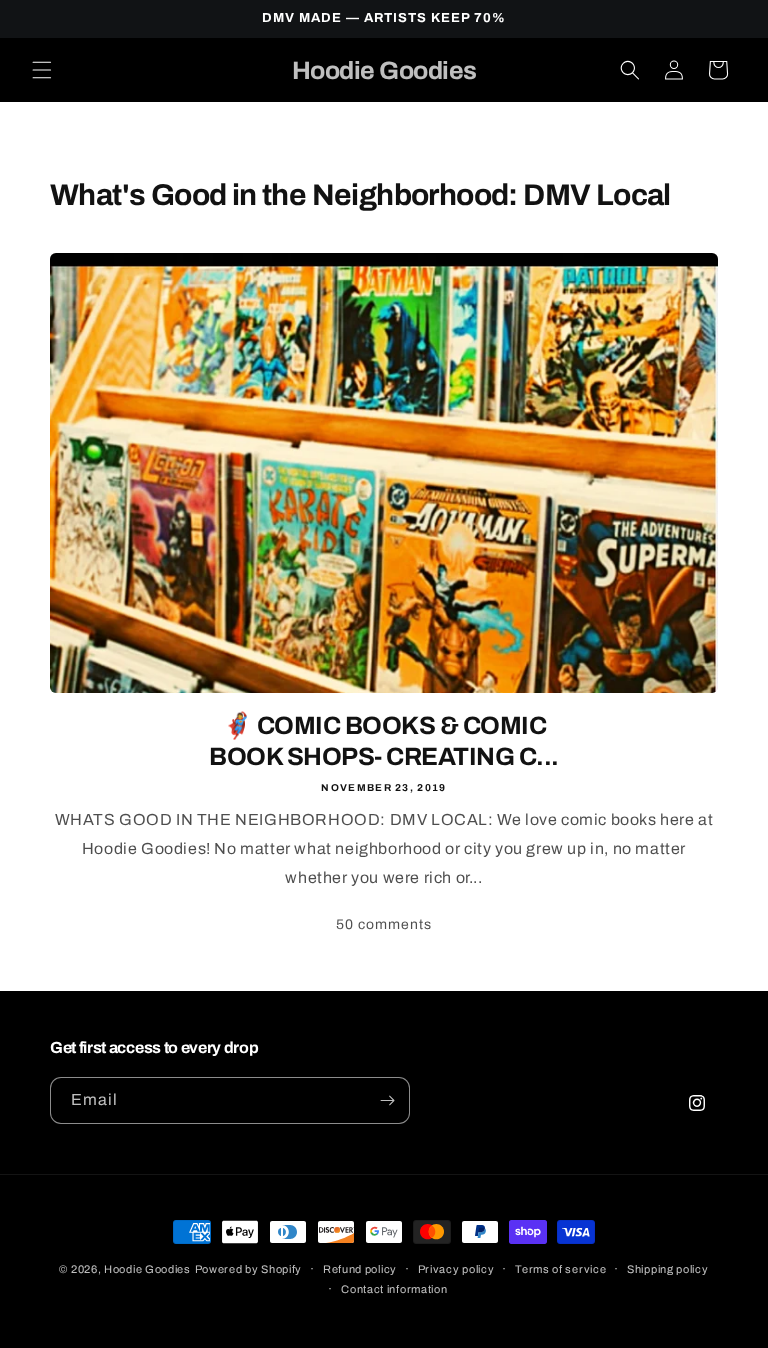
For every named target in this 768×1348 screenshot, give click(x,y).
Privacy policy (456, 1269)
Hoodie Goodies (147, 1269)
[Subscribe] (387, 1100)
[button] (42, 70)
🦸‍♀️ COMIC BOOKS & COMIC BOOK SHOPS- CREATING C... (384, 741)
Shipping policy (668, 1269)
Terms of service (560, 1269)
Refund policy (360, 1269)
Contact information (394, 1289)
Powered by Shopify (249, 1269)
